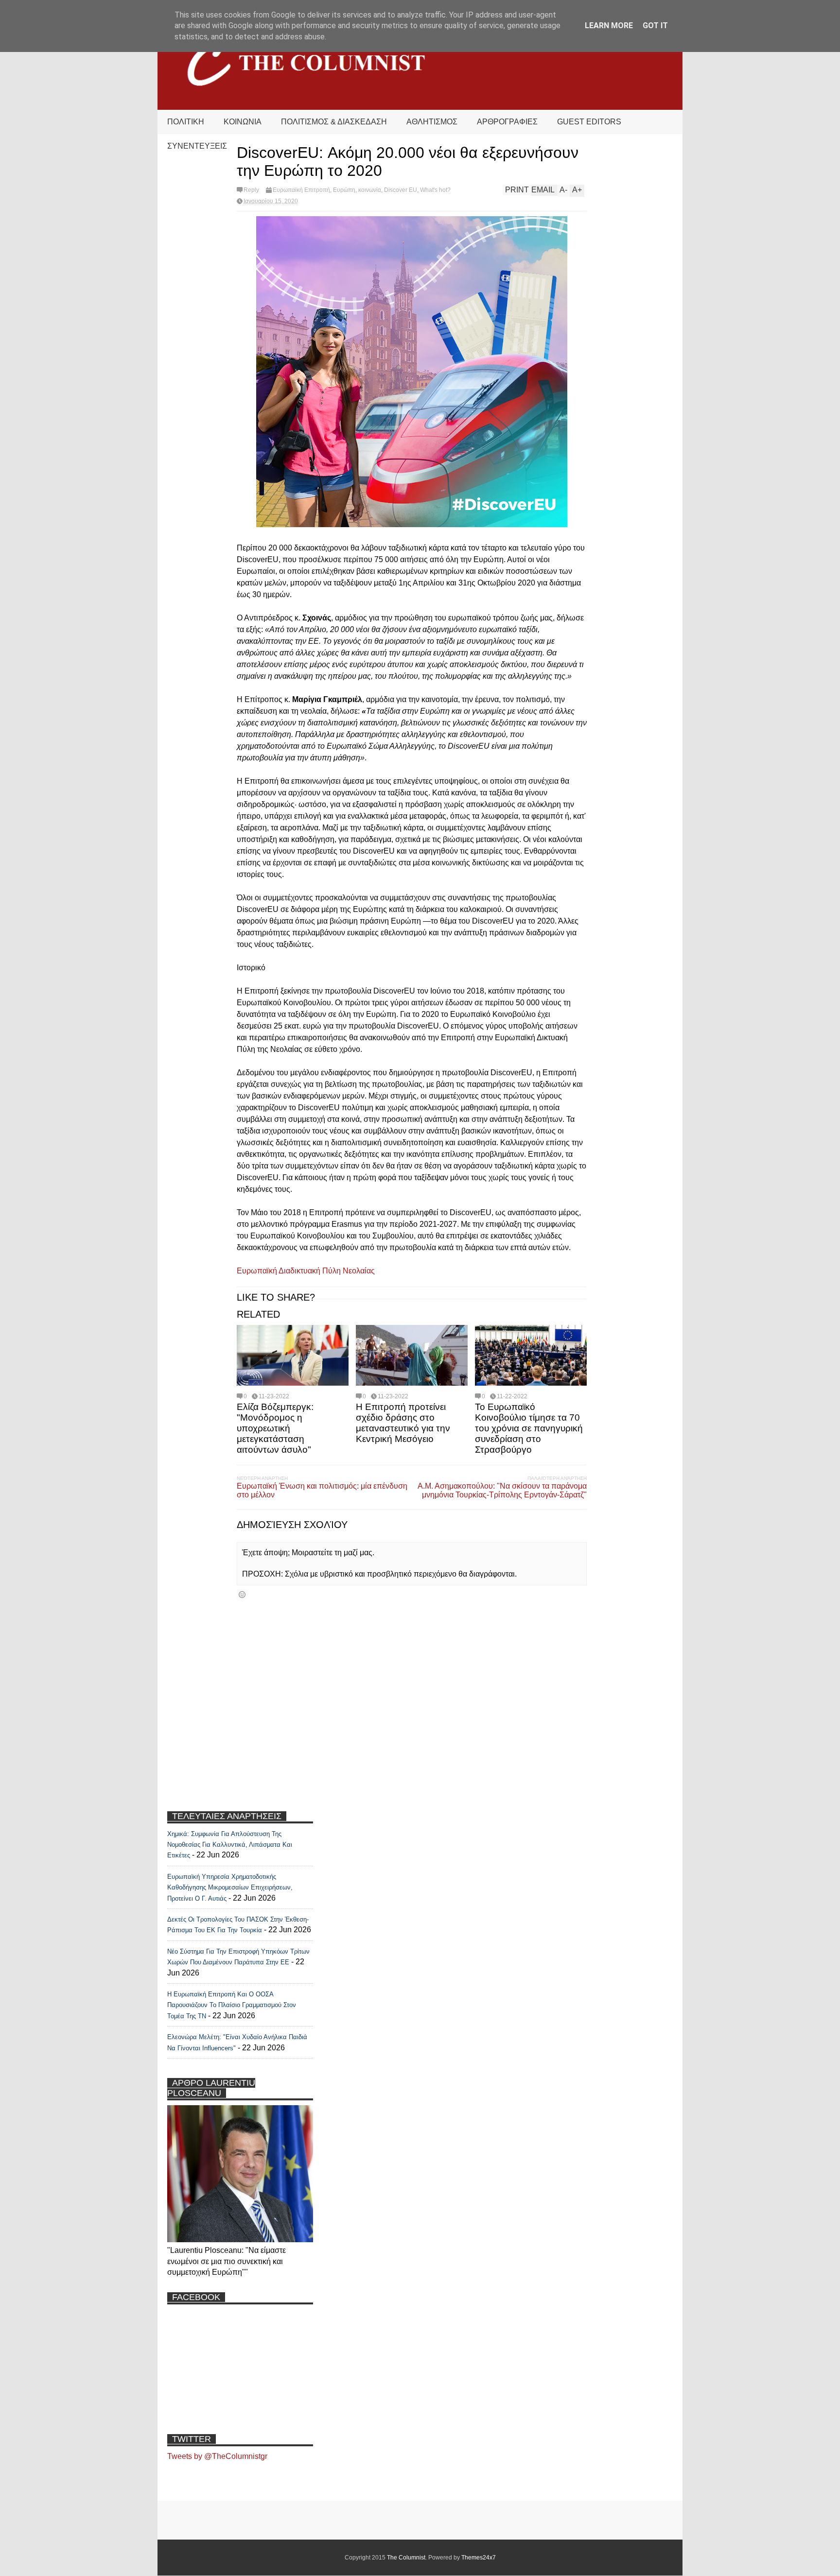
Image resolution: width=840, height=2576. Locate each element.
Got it (655, 26)
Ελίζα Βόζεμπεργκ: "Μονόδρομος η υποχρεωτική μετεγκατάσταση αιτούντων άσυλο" (275, 1428)
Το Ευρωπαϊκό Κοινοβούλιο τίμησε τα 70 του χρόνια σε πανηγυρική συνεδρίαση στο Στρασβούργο (529, 1428)
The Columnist (406, 2558)
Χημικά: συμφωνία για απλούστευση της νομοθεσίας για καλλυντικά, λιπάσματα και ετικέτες (230, 1845)
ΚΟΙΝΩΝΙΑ (243, 122)
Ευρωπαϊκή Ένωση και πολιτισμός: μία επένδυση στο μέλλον (322, 1490)
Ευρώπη (344, 190)
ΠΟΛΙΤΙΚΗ (186, 122)
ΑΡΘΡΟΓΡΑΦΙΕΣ (507, 122)
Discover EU (401, 190)
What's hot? (435, 190)
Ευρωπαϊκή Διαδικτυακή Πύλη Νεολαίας (306, 1271)
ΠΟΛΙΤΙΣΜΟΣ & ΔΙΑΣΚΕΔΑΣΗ (334, 122)
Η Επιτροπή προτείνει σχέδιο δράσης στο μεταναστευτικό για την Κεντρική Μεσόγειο (403, 1423)
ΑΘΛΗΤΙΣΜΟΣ (432, 122)
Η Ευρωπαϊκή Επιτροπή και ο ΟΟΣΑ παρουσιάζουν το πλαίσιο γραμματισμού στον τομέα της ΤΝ (232, 2005)
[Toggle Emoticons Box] (242, 1594)
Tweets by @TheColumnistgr (217, 2456)
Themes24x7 (479, 2558)
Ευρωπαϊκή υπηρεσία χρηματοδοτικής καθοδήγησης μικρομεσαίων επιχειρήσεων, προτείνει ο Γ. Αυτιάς (230, 1888)
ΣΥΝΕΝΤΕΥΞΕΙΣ (197, 146)
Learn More (609, 26)
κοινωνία (370, 190)
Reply (251, 190)
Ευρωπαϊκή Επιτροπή (301, 190)
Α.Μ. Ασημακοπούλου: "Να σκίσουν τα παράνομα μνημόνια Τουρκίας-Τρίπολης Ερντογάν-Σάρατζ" (502, 1490)
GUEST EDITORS (589, 122)
